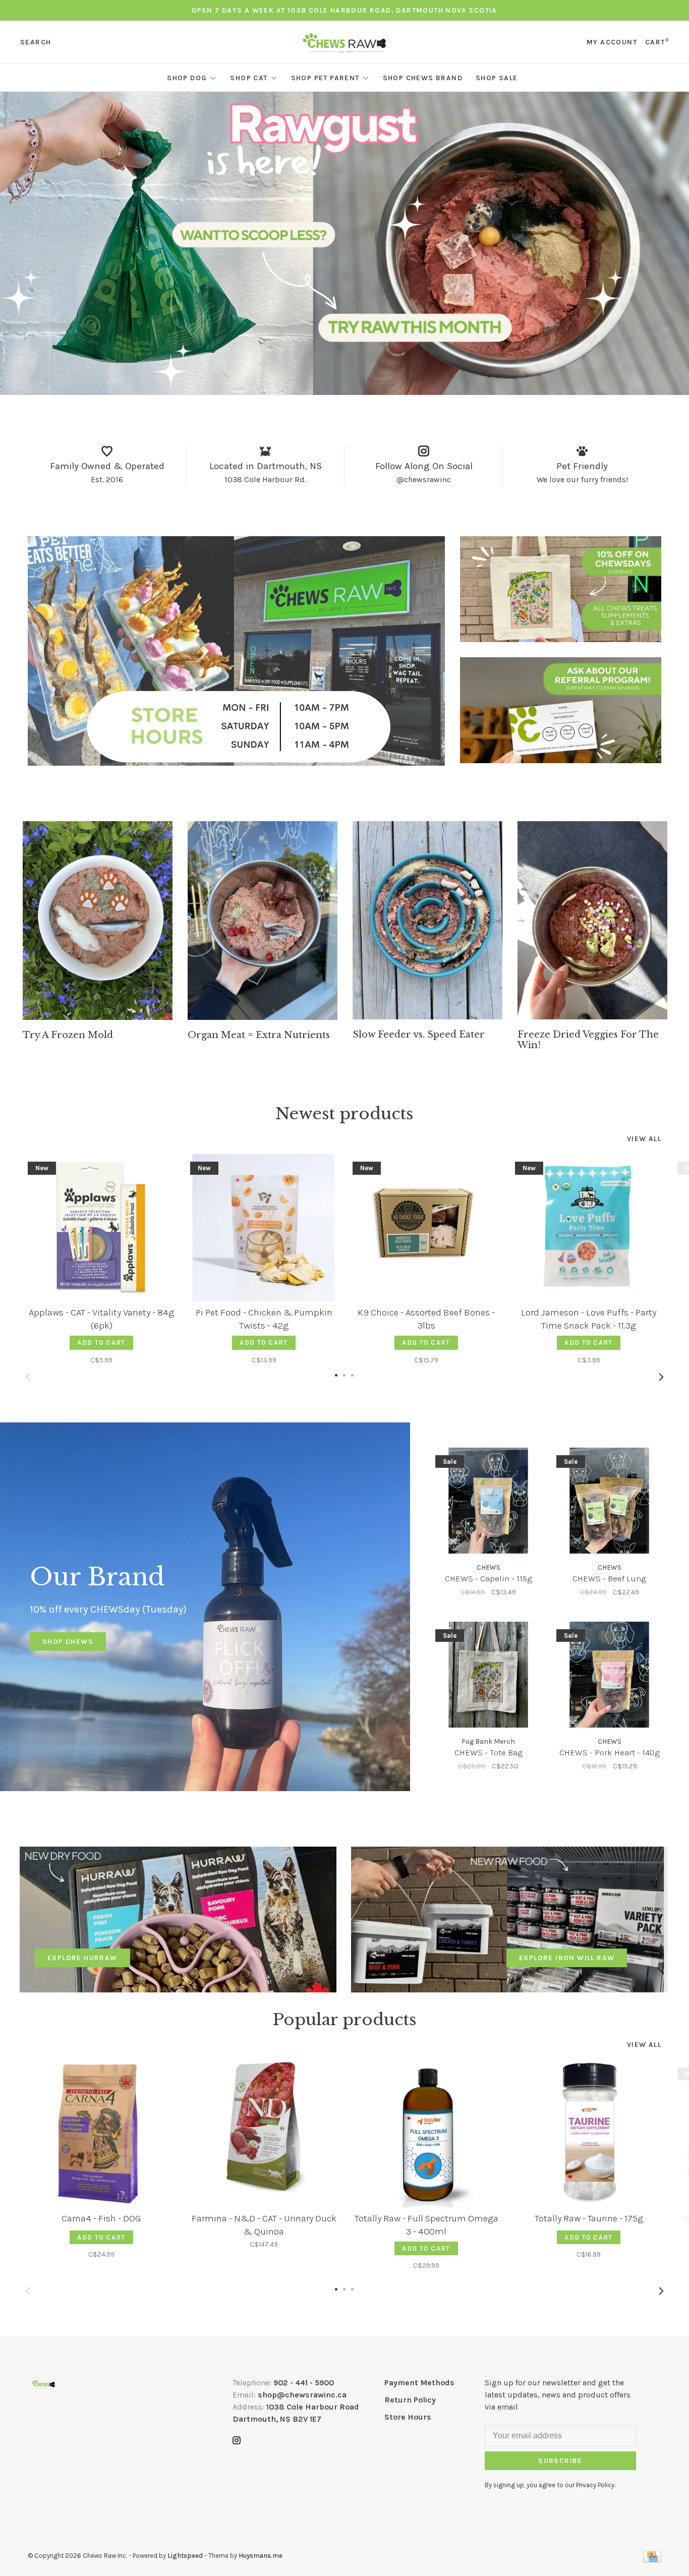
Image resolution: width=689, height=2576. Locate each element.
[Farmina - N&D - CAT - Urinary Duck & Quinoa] (264, 2134)
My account (612, 42)
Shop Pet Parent (325, 78)
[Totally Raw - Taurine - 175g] (589, 2134)
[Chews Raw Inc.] (43, 2384)
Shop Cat (249, 78)
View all (644, 1139)
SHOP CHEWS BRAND (423, 78)
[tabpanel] (98, 931)
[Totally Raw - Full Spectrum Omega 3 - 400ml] (426, 2134)
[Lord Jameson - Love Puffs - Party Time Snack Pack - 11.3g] (589, 1228)
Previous (28, 1377)
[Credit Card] (652, 2560)
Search (36, 42)
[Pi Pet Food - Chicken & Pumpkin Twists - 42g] (264, 1228)
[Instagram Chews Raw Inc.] (237, 2441)
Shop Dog (187, 78)
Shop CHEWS (68, 1642)
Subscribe (560, 2461)
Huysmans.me (261, 2556)
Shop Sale (497, 78)
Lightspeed (185, 2556)
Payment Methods (419, 2383)
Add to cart (101, 1342)
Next (661, 1377)
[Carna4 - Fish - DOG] (101, 2134)
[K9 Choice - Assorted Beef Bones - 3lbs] (426, 1228)
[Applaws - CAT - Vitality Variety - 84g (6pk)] (101, 1228)
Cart (657, 42)
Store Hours (408, 2417)
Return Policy (410, 2400)
